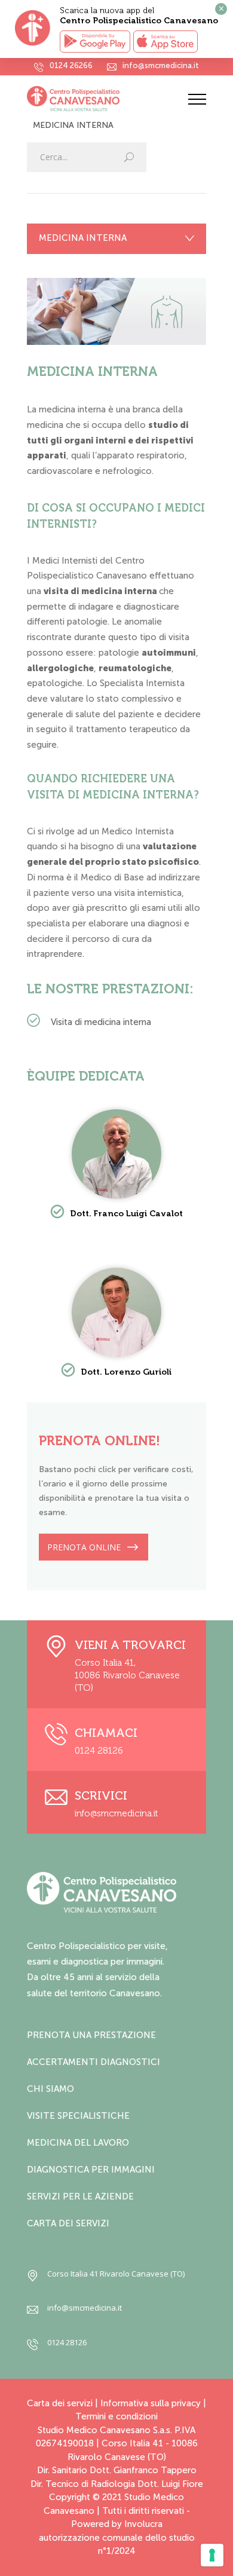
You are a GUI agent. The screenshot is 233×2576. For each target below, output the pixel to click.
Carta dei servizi (60, 2403)
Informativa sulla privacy (151, 2403)
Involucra (143, 2524)
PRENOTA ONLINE (84, 1547)
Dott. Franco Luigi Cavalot (126, 1214)
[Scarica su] (165, 42)
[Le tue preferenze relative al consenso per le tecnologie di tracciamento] (212, 2555)
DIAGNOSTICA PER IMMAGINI (91, 2170)
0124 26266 (71, 66)
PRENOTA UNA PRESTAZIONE (91, 2035)
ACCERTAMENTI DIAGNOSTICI (93, 2062)
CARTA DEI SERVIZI (68, 2223)
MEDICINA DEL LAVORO (78, 2143)
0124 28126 (99, 1751)
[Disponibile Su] (95, 42)
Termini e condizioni (116, 2416)
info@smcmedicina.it (161, 66)
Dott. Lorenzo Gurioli (126, 1372)
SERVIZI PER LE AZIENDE (80, 2196)
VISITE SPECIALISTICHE (78, 2116)
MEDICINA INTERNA (83, 238)
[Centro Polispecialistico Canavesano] (108, 99)
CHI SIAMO (50, 2089)
